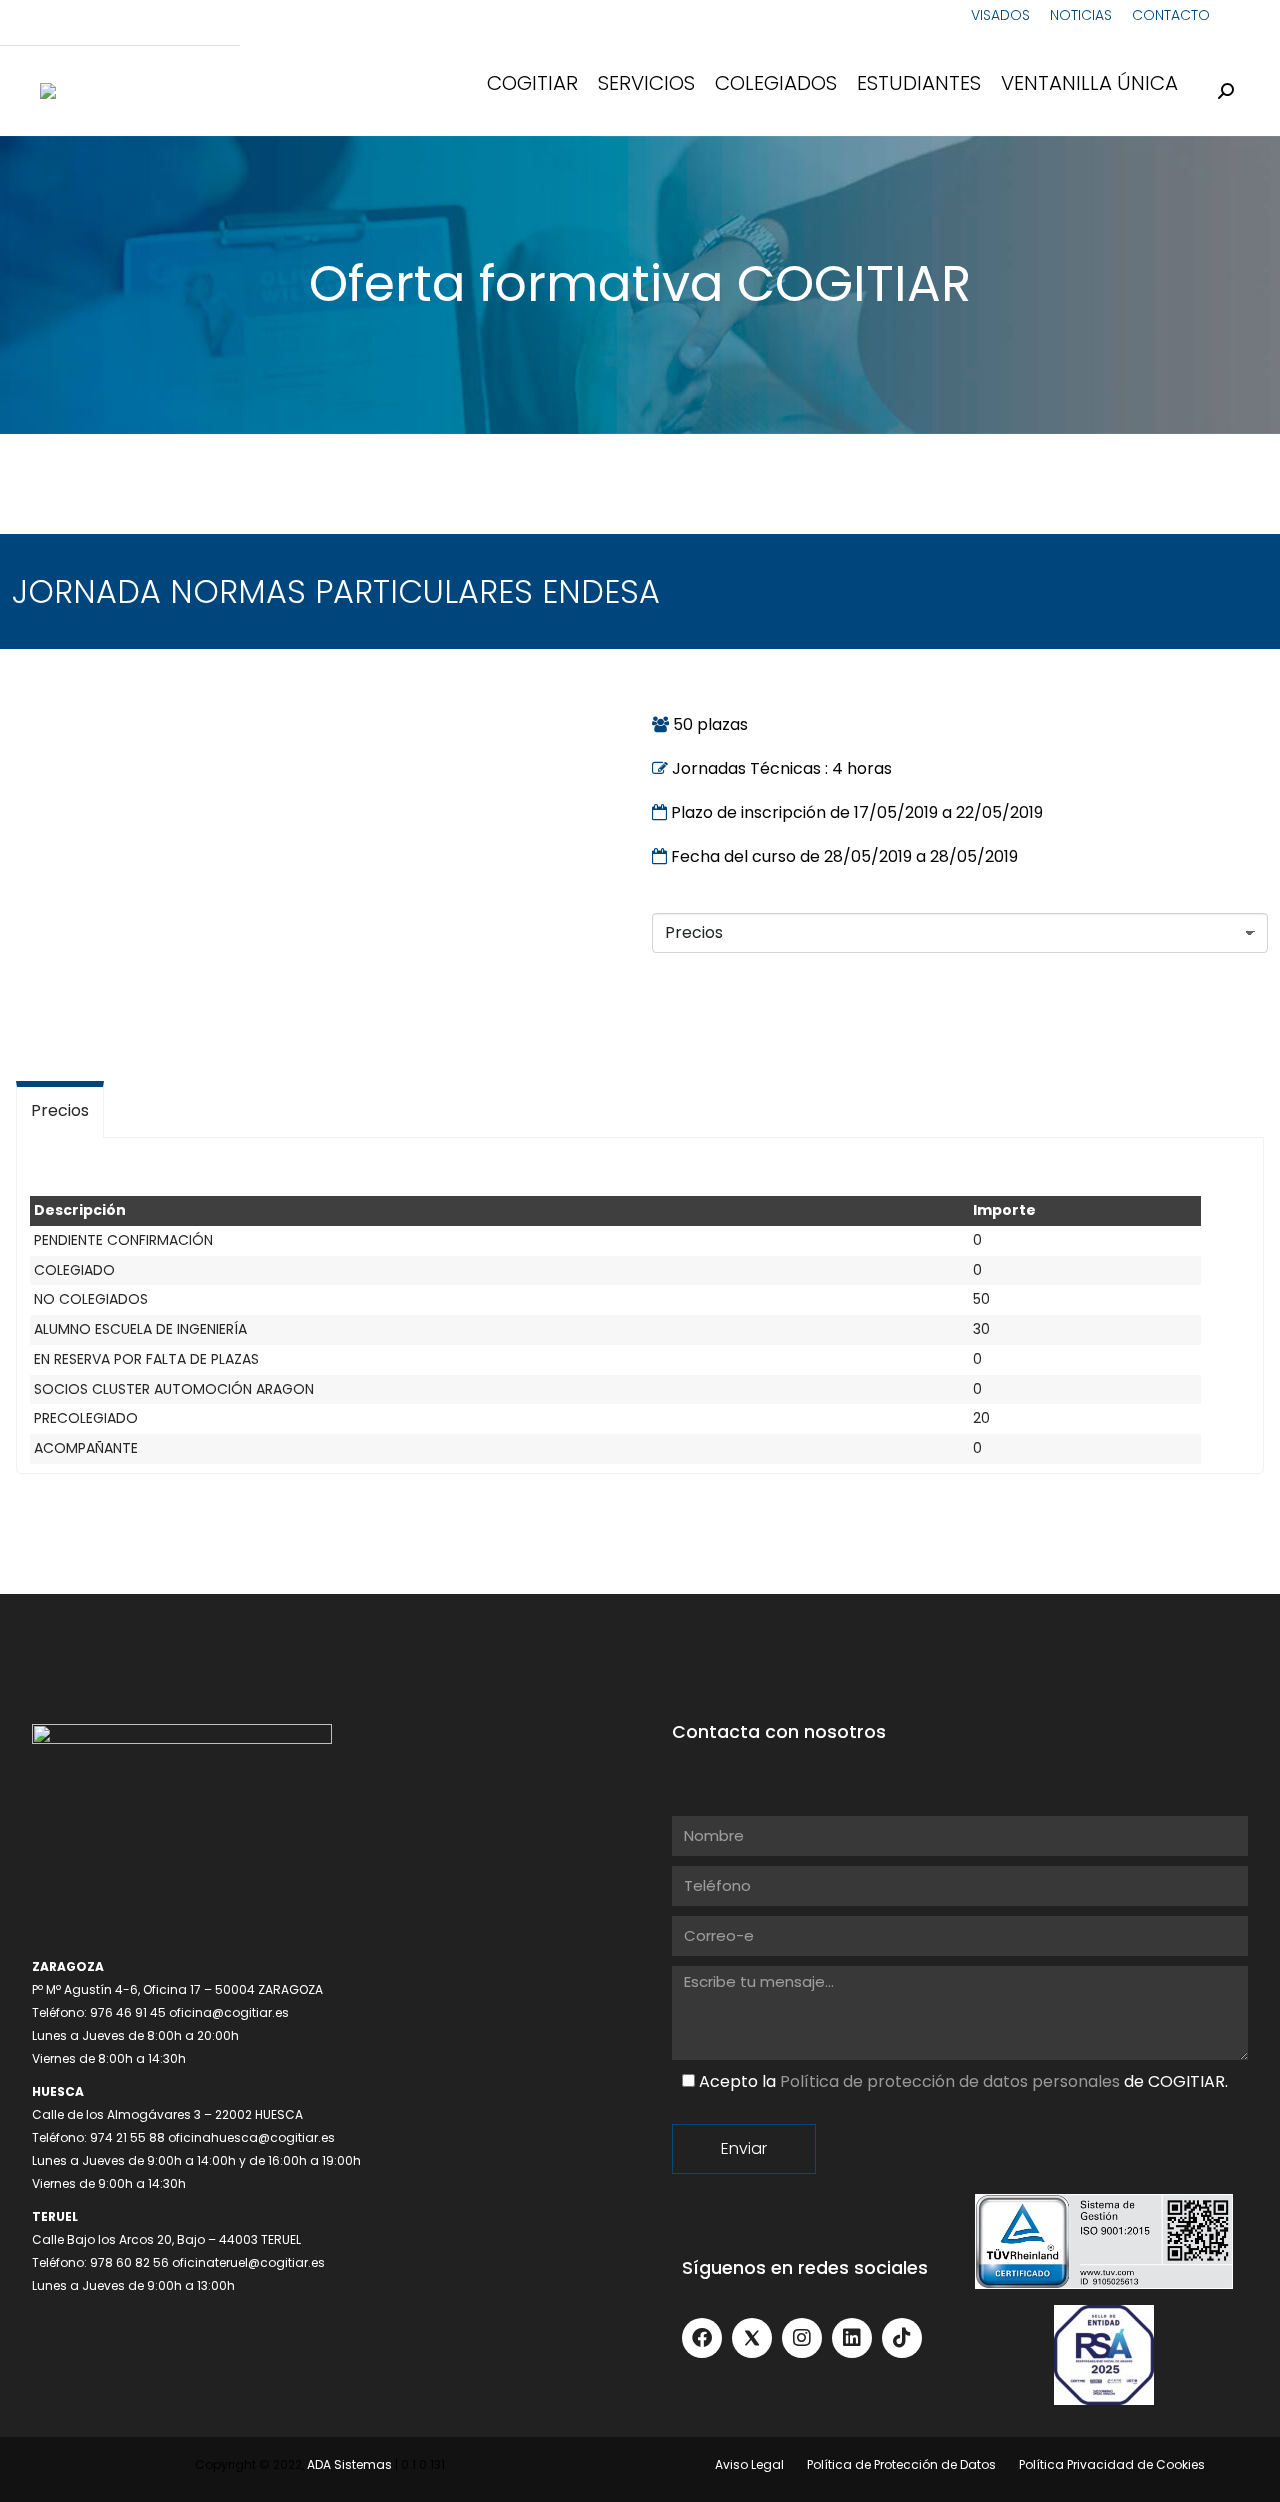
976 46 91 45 (128, 2012)
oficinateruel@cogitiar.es (248, 2262)
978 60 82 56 (129, 2262)
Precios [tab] (60, 1110)
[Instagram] (802, 2338)
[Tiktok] (902, 2338)
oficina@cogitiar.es (229, 2012)
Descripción (80, 1210)
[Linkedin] (852, 2338)
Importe (1004, 1210)
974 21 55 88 (127, 2137)
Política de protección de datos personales (950, 2081)
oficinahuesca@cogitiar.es (251, 2137)
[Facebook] (702, 2338)
